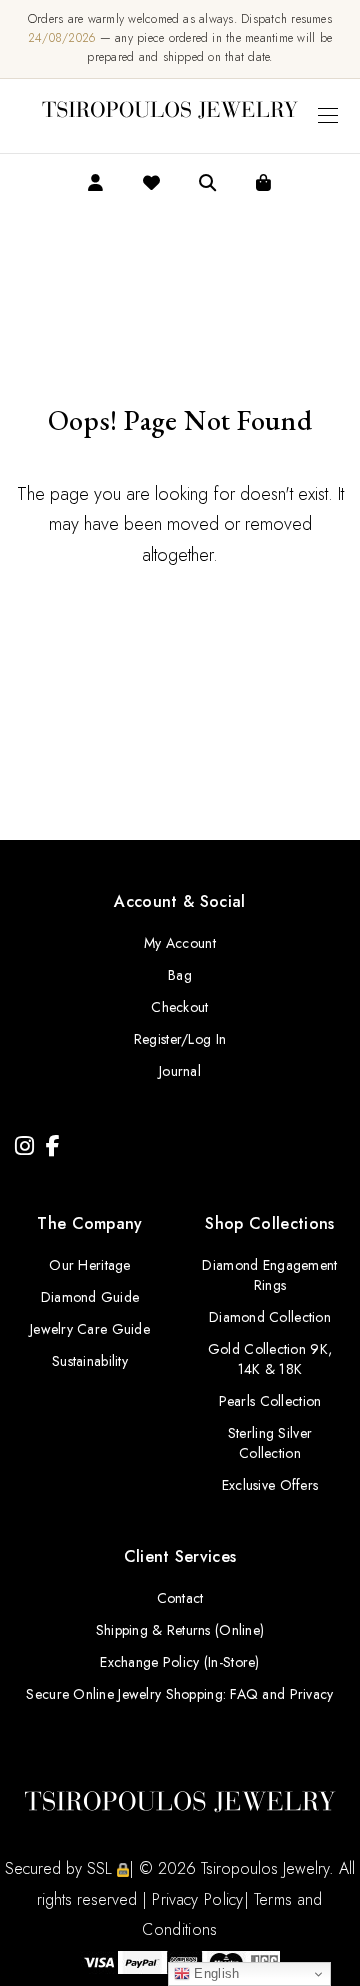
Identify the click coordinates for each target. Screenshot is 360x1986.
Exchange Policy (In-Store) (179, 1662)
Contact (180, 1598)
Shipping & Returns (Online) (180, 1630)
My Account (180, 943)
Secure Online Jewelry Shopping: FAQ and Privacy (179, 1694)
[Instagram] (24, 1146)
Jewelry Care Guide (90, 1329)
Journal (180, 1071)
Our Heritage (89, 1265)
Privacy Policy (197, 1899)
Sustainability (90, 1361)
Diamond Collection (270, 1317)
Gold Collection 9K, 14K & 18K (270, 1359)
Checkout (179, 1007)
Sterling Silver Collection (270, 1443)
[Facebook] (53, 1146)
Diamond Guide (90, 1297)
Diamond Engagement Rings (269, 1275)
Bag (180, 975)
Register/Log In (180, 1039)
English (214, 1973)
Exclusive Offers (270, 1485)
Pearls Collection (270, 1401)
